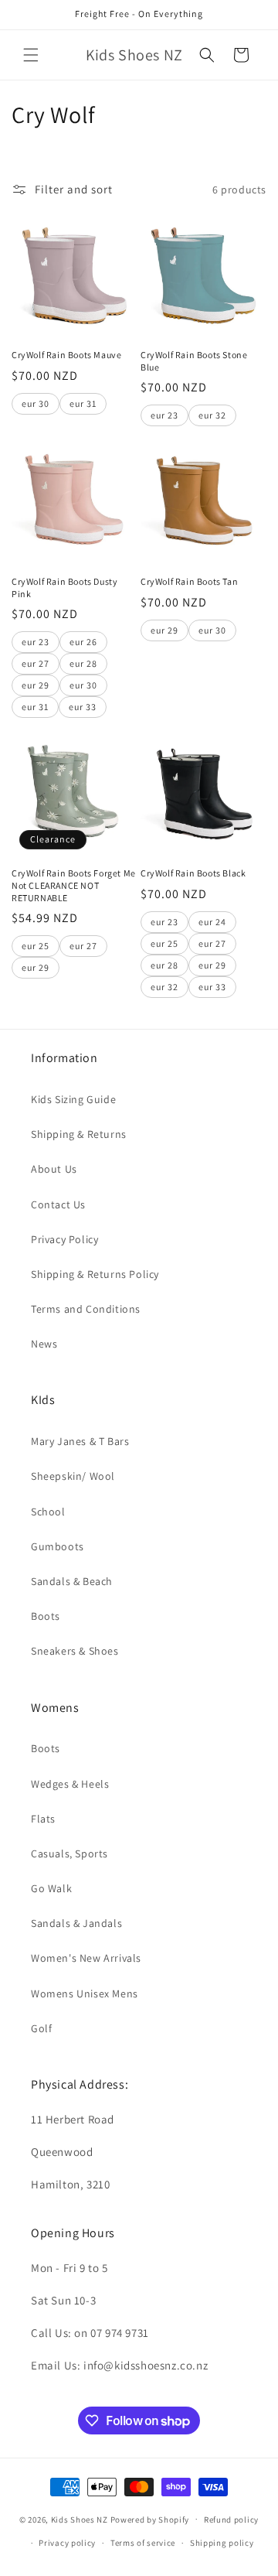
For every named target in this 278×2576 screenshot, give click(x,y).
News (44, 1344)
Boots (46, 1616)
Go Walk (51, 1888)
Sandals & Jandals (76, 1923)
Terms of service (143, 2543)
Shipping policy (222, 2543)
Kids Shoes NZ (80, 2519)
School (48, 1512)
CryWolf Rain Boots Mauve (66, 355)
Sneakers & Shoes (75, 1651)
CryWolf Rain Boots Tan (189, 581)
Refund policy (231, 2520)
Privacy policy (67, 2543)
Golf (41, 2028)
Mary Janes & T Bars (80, 1441)
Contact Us (58, 1204)
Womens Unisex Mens (85, 1993)
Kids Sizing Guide (73, 1099)
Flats (43, 1819)
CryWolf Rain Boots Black (193, 873)
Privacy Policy (64, 1239)
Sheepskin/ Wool (73, 1476)
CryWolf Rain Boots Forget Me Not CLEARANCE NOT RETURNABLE (74, 885)
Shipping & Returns (79, 1134)
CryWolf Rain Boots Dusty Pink (64, 588)
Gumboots (58, 1546)
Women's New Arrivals (86, 1958)
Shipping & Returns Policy (95, 1274)
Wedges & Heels (70, 1784)
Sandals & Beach (72, 1581)
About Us (54, 1169)
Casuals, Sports (69, 1853)
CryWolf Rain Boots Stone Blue (194, 361)
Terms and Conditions (86, 1309)
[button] (31, 55)
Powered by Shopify (150, 2519)
